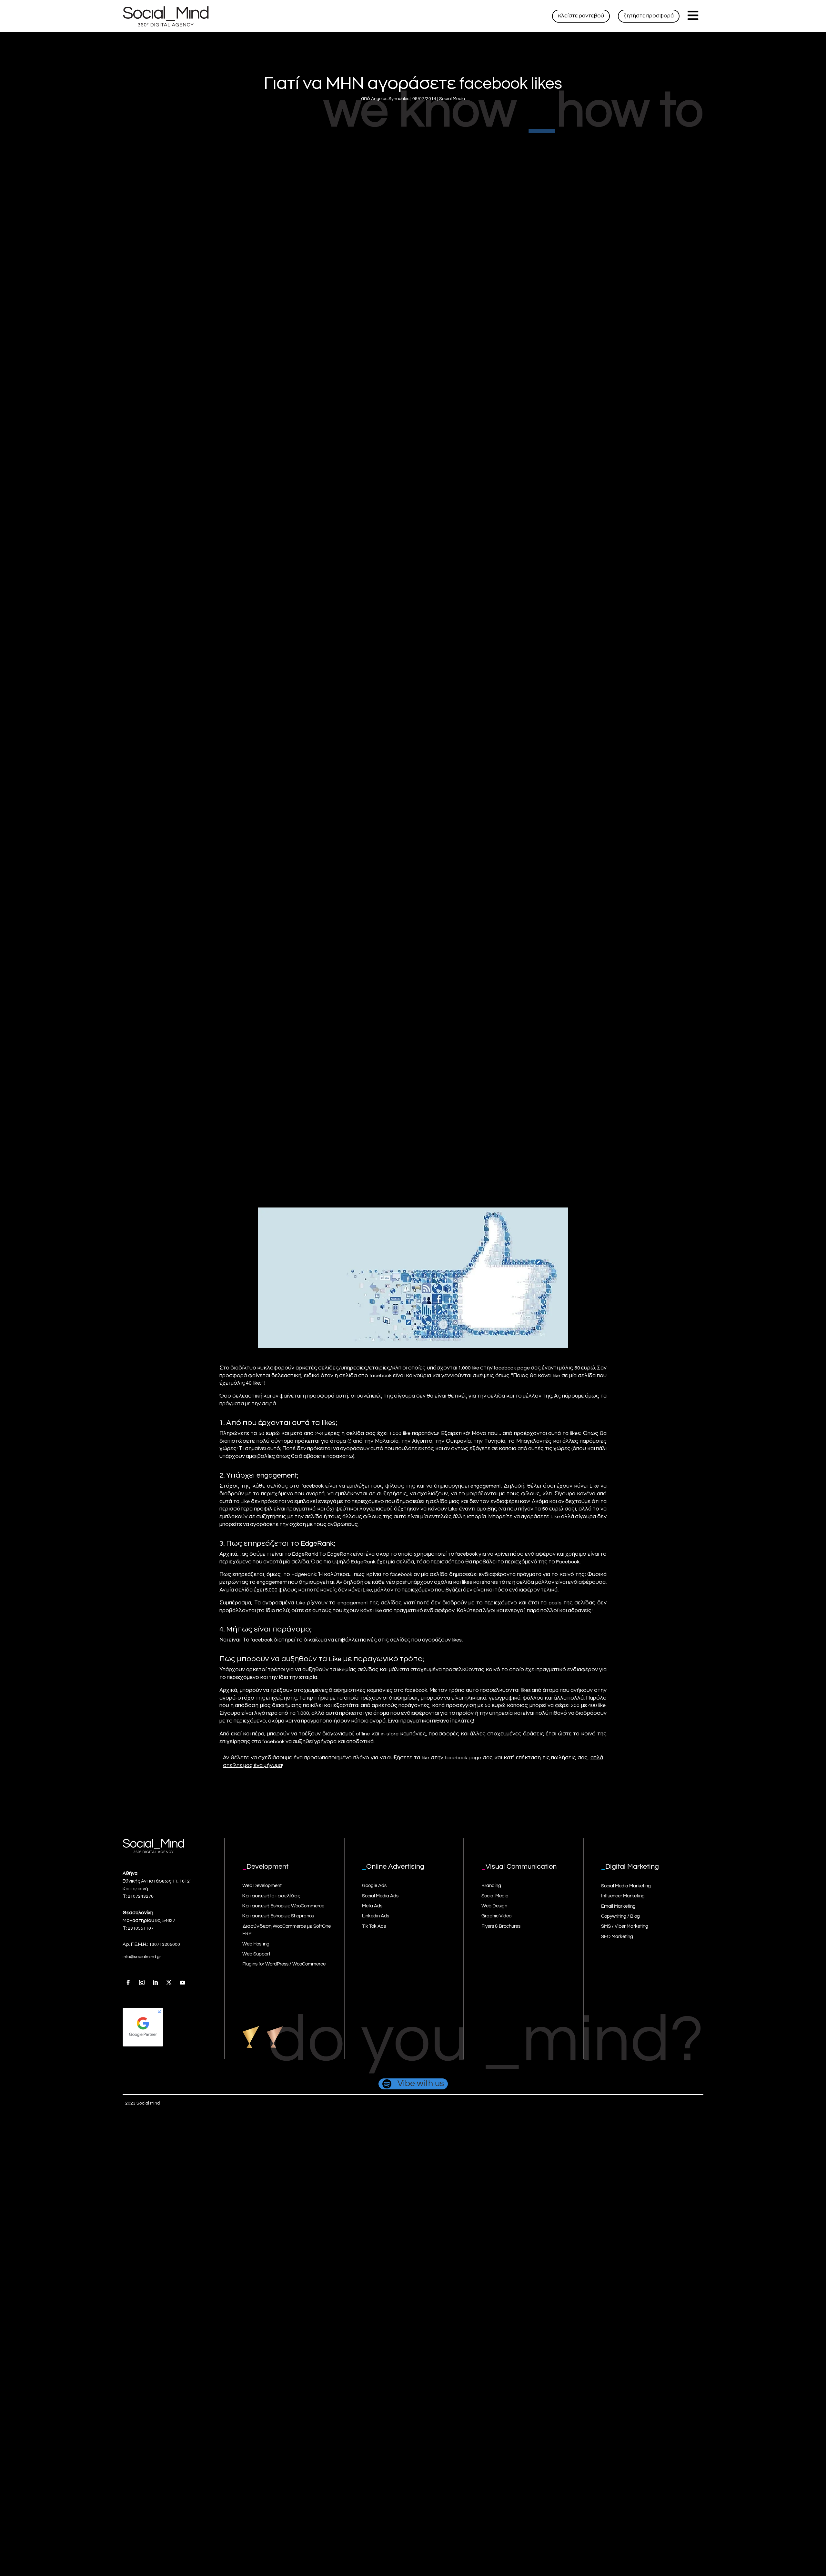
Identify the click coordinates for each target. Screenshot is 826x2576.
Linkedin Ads (376, 1916)
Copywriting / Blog (620, 1916)
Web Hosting (256, 1944)
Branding (491, 1886)
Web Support (256, 1954)
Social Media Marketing (626, 1886)
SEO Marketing (617, 1937)
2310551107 (141, 1928)
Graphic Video (496, 1916)
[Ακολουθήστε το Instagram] (142, 1983)
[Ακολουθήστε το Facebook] (128, 1983)
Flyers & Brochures (501, 1926)
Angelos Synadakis (390, 99)
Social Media (452, 99)
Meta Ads (372, 1906)
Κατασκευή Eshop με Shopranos (278, 1916)
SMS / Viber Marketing (625, 1926)
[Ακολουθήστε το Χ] (169, 1983)
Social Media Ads (380, 1896)
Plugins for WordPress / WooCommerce (284, 1964)
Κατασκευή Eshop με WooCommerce (283, 1906)
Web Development (262, 1886)
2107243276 (141, 1896)
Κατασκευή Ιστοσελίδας (271, 1896)
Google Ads (374, 1886)
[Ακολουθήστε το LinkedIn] (155, 1983)
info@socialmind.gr (142, 1957)
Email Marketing (618, 1906)
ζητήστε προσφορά (649, 16)
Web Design (494, 1906)
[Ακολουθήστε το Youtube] (182, 1983)
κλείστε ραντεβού (581, 16)
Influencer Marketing (623, 1896)
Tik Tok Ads (374, 1926)
